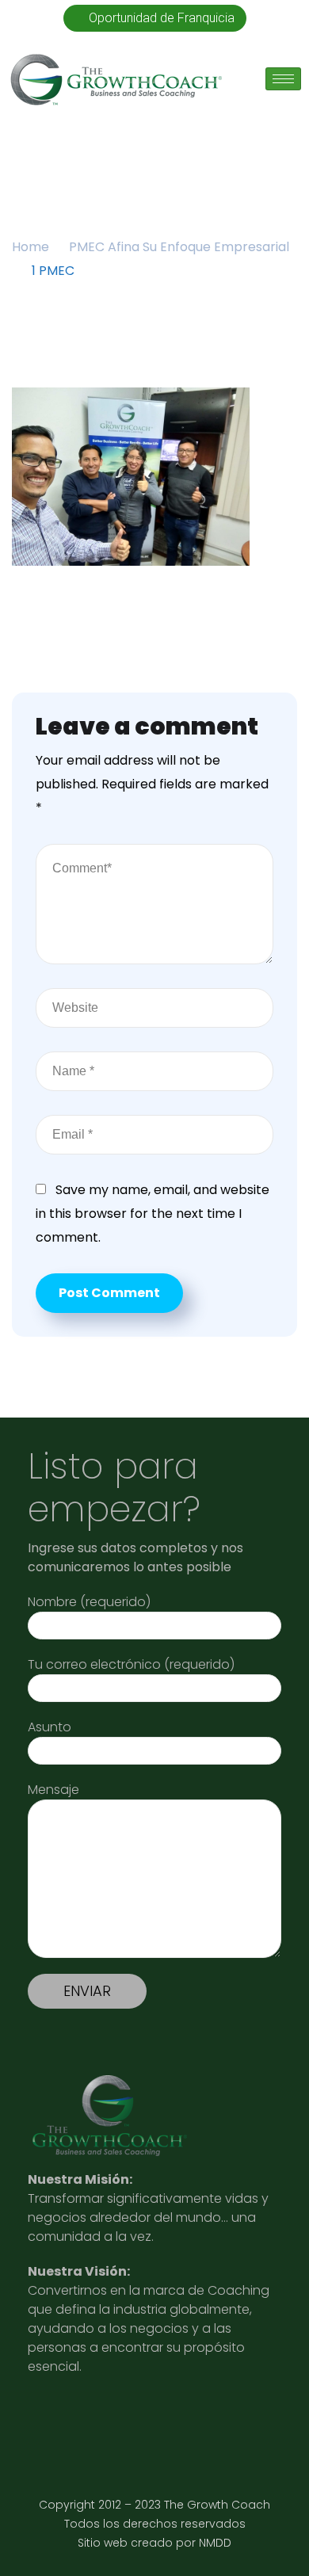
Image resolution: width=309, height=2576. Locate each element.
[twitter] (123, 2416)
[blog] (162, 2416)
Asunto (50, 1727)
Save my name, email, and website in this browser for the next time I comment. (153, 1214)
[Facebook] (201, 2416)
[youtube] (84, 2416)
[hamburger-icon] (283, 79)
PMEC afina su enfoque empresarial (179, 247)
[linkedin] (46, 2416)
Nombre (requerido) (89, 1602)
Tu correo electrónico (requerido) (131, 1664)
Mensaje (53, 1790)
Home (31, 247)
